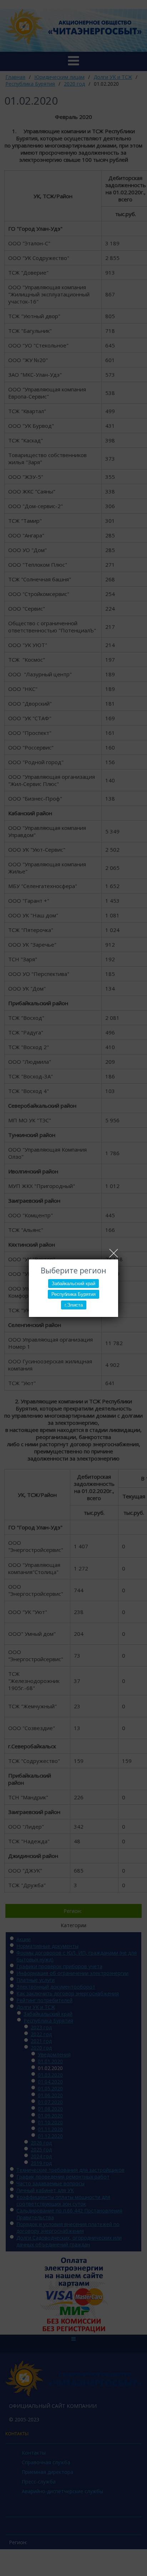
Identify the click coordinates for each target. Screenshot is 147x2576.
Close (114, 1253)
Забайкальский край (73, 1284)
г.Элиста (74, 1305)
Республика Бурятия (73, 1294)
